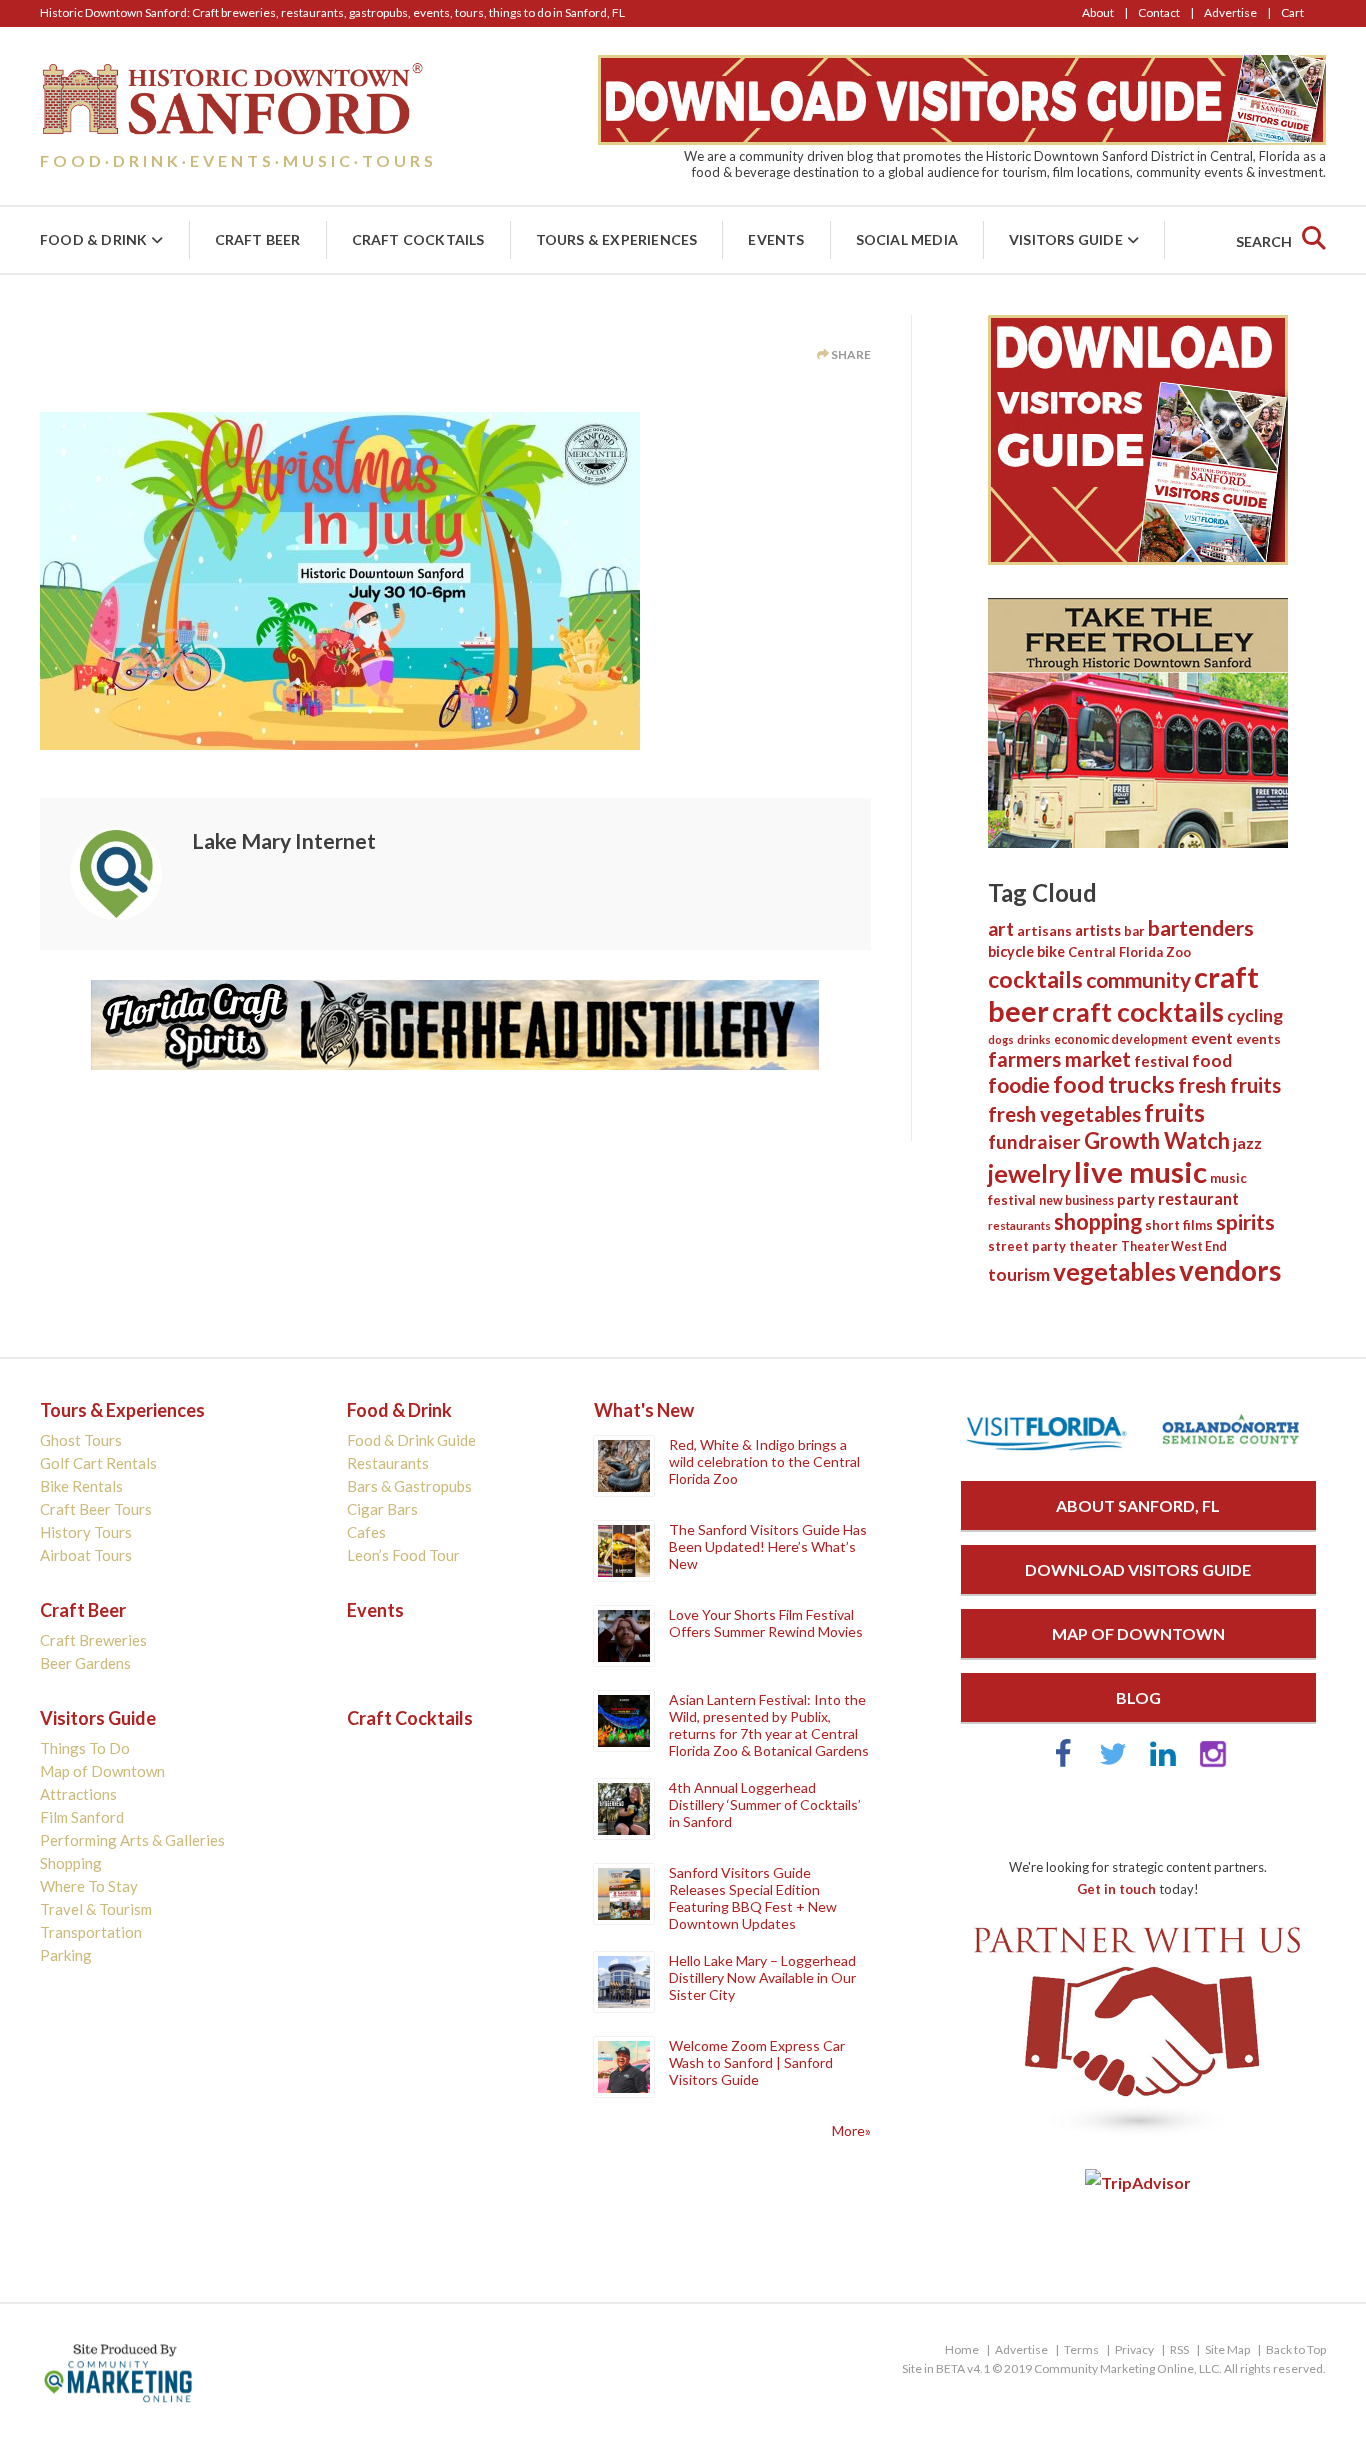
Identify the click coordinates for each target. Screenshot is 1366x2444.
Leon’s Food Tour (403, 1555)
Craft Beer (258, 239)
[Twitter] (1113, 1762)
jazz (1247, 1143)
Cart (1292, 12)
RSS (1179, 2349)
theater (1093, 1246)
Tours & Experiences (617, 239)
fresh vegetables (1064, 1114)
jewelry (1029, 1173)
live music (1140, 1171)
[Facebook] (1063, 1762)
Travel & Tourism (96, 1909)
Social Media (907, 239)
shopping (1098, 1221)
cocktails (1035, 979)
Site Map (1227, 2349)
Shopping (71, 1863)
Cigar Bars (382, 1509)
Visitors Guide (1066, 239)
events (1258, 1039)
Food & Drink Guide (411, 1440)
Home (962, 2349)
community (1138, 979)
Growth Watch (1157, 1140)
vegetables (1114, 1271)
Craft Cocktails (418, 239)
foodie (1019, 1084)
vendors (1230, 1270)
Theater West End (1174, 1246)
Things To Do (85, 1748)
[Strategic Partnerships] (1138, 2137)
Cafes (366, 1532)
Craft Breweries (93, 1640)
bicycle (1011, 951)
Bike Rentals (81, 1486)
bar (1134, 931)
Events (776, 239)
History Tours (86, 1532)
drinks (1034, 1039)
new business (1076, 1200)
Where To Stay (89, 1886)
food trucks (1114, 1084)
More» (851, 2130)
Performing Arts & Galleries (132, 1840)
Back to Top (1296, 2349)
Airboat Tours (86, 1555)
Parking (66, 1955)
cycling (1255, 1015)
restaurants (1019, 1225)
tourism (1019, 1274)
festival (1161, 1061)
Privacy (1134, 2349)
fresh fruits (1229, 1085)
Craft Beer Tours (96, 1509)
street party (1027, 1246)
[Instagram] (1213, 1762)
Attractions (78, 1794)
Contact (1159, 12)
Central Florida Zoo (1129, 952)
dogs (1001, 1039)
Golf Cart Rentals (98, 1463)
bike (1051, 951)
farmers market (1059, 1059)
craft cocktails (1138, 1012)
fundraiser (1034, 1141)
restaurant (1198, 1198)
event (1212, 1037)
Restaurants (388, 1463)
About (1098, 12)
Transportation (91, 1932)
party (1136, 1199)
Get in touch (1116, 1889)
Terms (1081, 2349)
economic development (1121, 1039)
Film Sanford (82, 1817)
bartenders (1201, 928)
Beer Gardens (85, 1663)
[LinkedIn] (1163, 1762)
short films (1179, 1225)
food (1212, 1060)
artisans (1044, 931)
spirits (1245, 1222)
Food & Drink (93, 239)
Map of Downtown (102, 1771)
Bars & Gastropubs (409, 1486)
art (1001, 928)
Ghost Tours (81, 1440)
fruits (1174, 1112)
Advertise (1230, 12)
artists (1098, 930)
